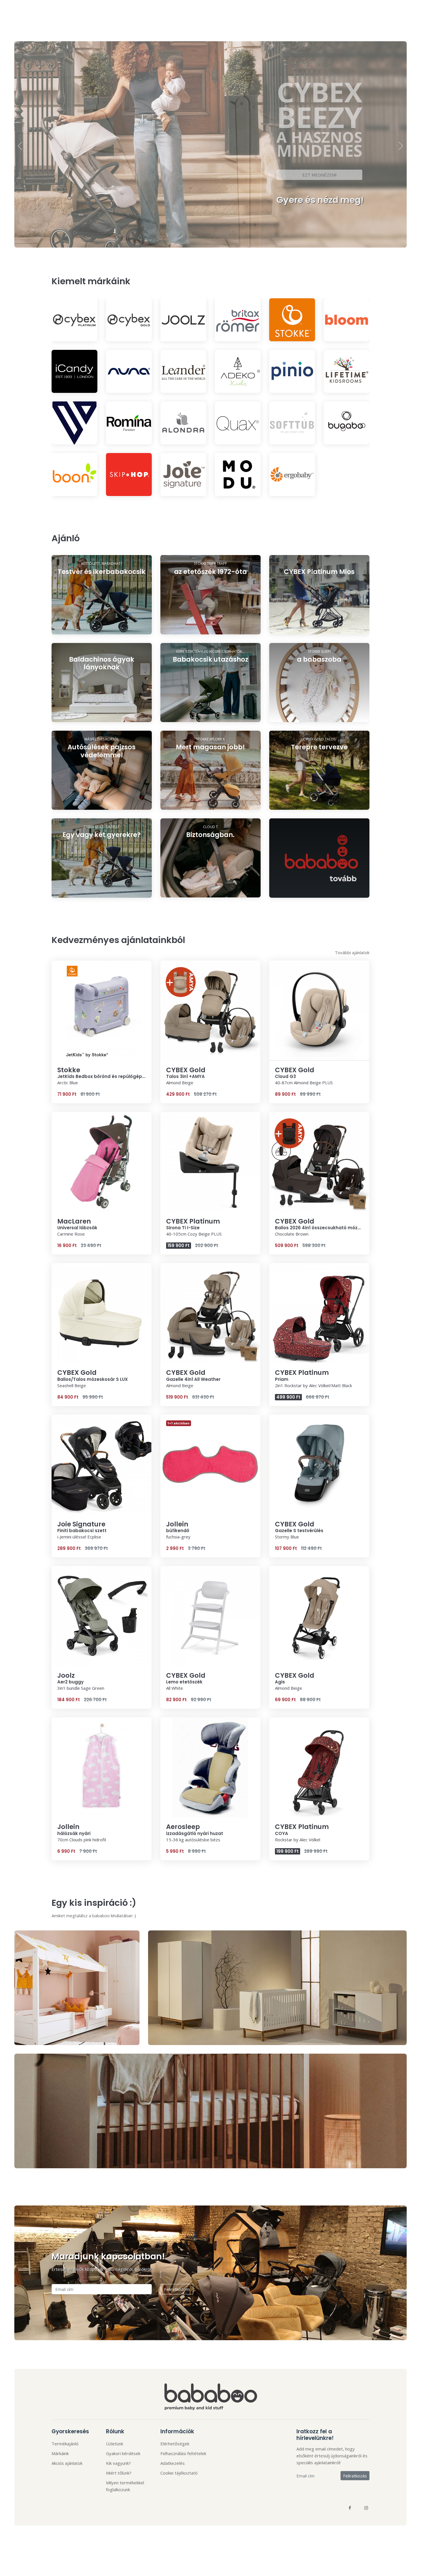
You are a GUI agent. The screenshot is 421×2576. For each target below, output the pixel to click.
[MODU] (238, 475)
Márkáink (60, 2453)
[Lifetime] (347, 371)
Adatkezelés (173, 2463)
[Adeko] (238, 371)
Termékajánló (65, 2444)
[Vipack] (74, 423)
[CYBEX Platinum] (74, 320)
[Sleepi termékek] (319, 712)
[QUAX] (238, 423)
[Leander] (183, 371)
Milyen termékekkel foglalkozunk (125, 2486)
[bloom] (347, 320)
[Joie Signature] (183, 475)
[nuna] (129, 371)
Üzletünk (115, 2444)
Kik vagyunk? (118, 2463)
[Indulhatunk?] (102, 887)
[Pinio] (292, 371)
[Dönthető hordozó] (210, 887)
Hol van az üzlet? (100, 189)
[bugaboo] (347, 423)
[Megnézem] (102, 624)
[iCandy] (74, 371)
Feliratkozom (177, 2289)
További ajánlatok (352, 952)
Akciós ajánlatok (67, 2463)
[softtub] (292, 423)
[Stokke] (292, 320)
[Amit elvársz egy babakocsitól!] (319, 624)
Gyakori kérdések (123, 2453)
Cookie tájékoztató (179, 2473)
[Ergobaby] (292, 475)
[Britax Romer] (238, 320)
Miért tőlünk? (119, 2473)
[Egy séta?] (319, 800)
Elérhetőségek (175, 2444)
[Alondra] (183, 423)
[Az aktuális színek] (210, 624)
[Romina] (129, 423)
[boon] (74, 475)
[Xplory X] (210, 800)
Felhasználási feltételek (183, 2453)
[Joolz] (183, 320)
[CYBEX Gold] (129, 320)
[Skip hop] (129, 475)
